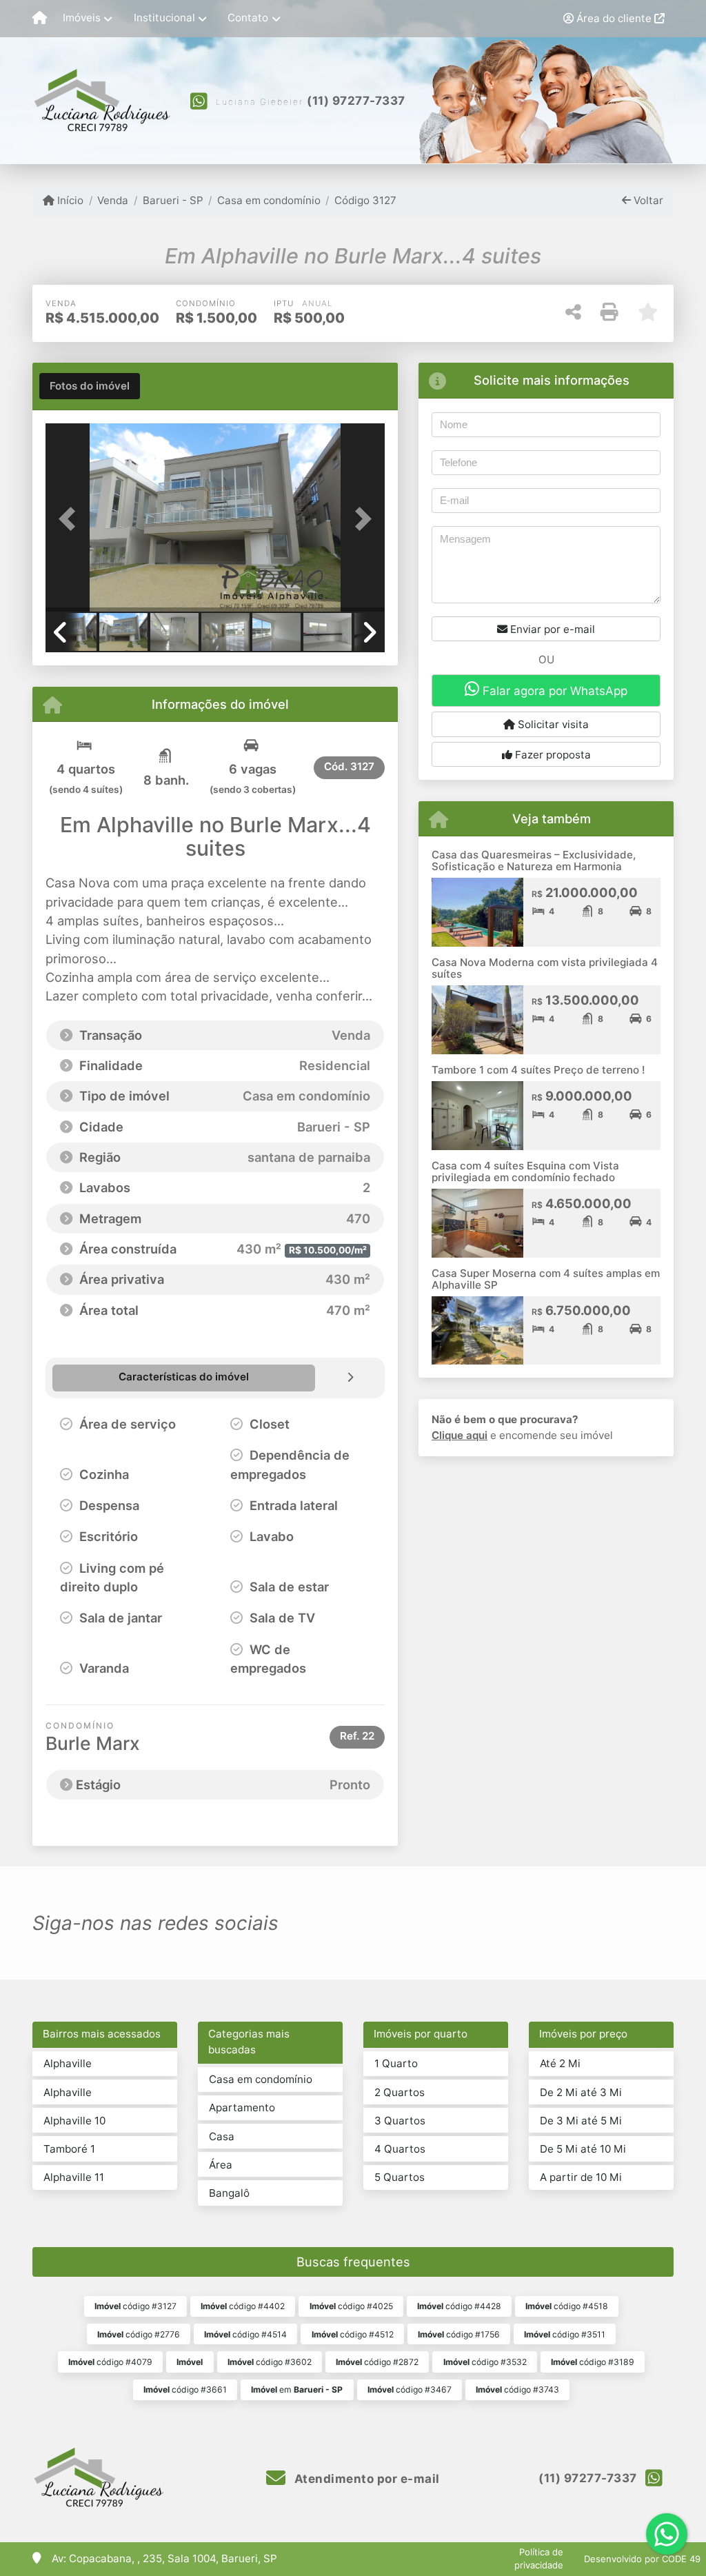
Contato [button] (248, 18)
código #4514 (245, 2334)
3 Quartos (400, 2121)
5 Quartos (400, 2177)
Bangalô (229, 2193)
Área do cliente (614, 18)
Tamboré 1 (69, 2149)
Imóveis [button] (82, 18)
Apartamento (242, 2107)
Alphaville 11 (74, 2177)
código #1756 (459, 2334)
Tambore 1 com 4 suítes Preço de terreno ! (538, 1070)
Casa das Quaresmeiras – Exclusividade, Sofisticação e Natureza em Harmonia (534, 861)
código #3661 (185, 2389)
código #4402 (243, 2306)
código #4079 (110, 2362)
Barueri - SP (173, 200)
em (297, 2389)
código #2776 (139, 2334)
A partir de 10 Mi (581, 2177)
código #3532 (485, 2362)
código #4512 (353, 2334)
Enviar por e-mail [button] (551, 629)
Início (69, 200)
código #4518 (567, 2306)
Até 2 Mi (560, 2063)
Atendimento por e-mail (365, 2479)
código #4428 (459, 2306)
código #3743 (517, 2389)
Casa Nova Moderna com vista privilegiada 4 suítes (545, 968)
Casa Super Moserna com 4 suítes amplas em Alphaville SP (546, 1279)
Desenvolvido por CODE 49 (642, 2559)
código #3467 (410, 2389)
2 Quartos (400, 2092)
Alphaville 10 (74, 2121)
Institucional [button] (164, 18)
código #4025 (351, 2306)
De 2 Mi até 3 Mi (581, 2092)
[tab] (90, 386)
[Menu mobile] (40, 19)
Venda (113, 200)
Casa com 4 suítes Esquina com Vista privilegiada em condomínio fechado (525, 1171)
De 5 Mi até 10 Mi (583, 2149)
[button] (71, 519)
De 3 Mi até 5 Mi (581, 2121)
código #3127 (135, 2306)
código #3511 (565, 2334)
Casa (222, 2136)
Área (221, 2165)
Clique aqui (460, 1435)
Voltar (647, 200)
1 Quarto (396, 2063)
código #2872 (377, 2362)
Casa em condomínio (269, 200)
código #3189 (593, 2362)
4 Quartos (400, 2149)
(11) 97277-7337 (356, 101)
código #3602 (270, 2362)
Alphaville (68, 2063)
